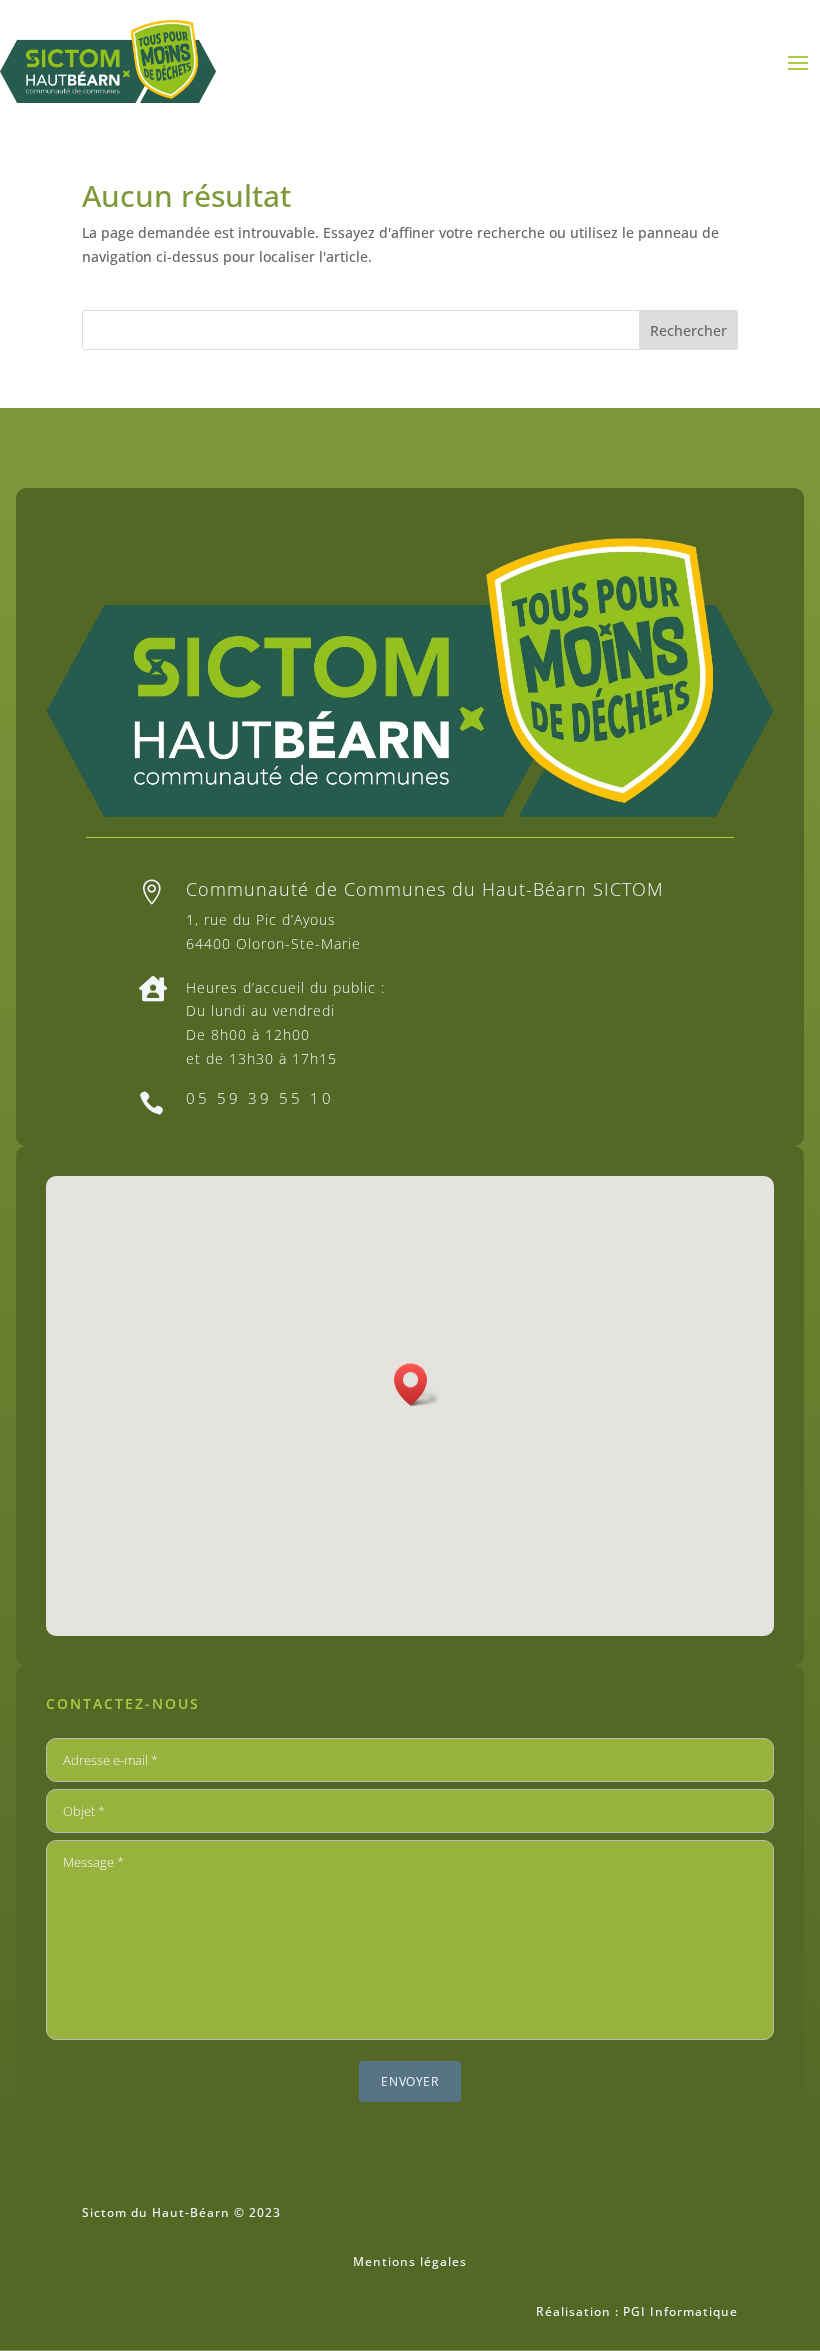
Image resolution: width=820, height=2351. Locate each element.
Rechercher (688, 330)
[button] (417, 1384)
